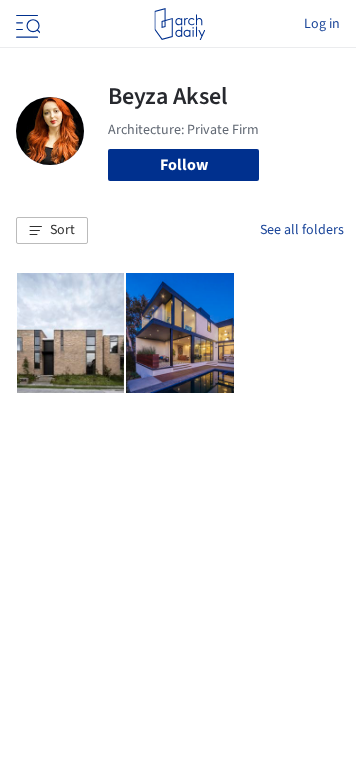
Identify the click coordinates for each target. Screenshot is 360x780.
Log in (322, 24)
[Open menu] (26, 24)
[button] (52, 231)
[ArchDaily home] (179, 24)
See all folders (302, 230)
